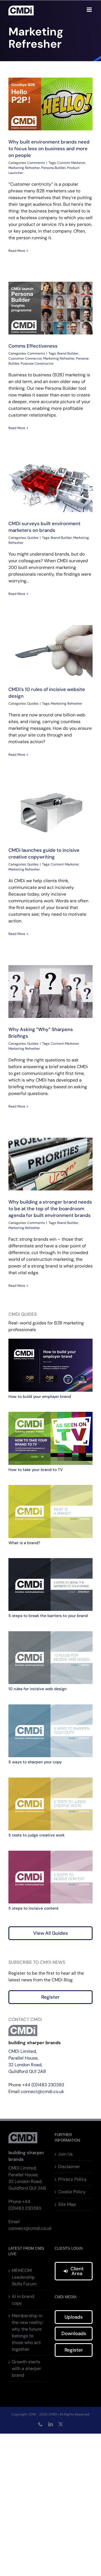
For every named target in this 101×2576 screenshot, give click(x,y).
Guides (33, 538)
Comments (36, 163)
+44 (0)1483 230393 (43, 2085)
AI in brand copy (23, 2300)
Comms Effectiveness (50, 308)
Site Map (67, 2204)
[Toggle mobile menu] (90, 10)
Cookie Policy (72, 2192)
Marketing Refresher (24, 168)
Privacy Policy (72, 2179)
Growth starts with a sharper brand (27, 2368)
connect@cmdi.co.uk (42, 2091)
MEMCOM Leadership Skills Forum (24, 2277)
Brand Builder (68, 353)
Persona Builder (53, 168)
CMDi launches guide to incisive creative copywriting (50, 812)
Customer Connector (25, 358)
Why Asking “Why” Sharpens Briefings (50, 992)
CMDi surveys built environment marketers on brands (50, 486)
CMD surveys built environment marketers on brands (44, 527)
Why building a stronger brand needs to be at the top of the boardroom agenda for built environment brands (50, 1164)
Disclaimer (69, 2167)
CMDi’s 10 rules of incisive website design (50, 652)
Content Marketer (71, 163)
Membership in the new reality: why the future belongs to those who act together (27, 2332)
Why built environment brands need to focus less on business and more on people (50, 104)
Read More (17, 251)
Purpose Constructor (37, 363)
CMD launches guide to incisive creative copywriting (44, 853)
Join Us (65, 2154)
